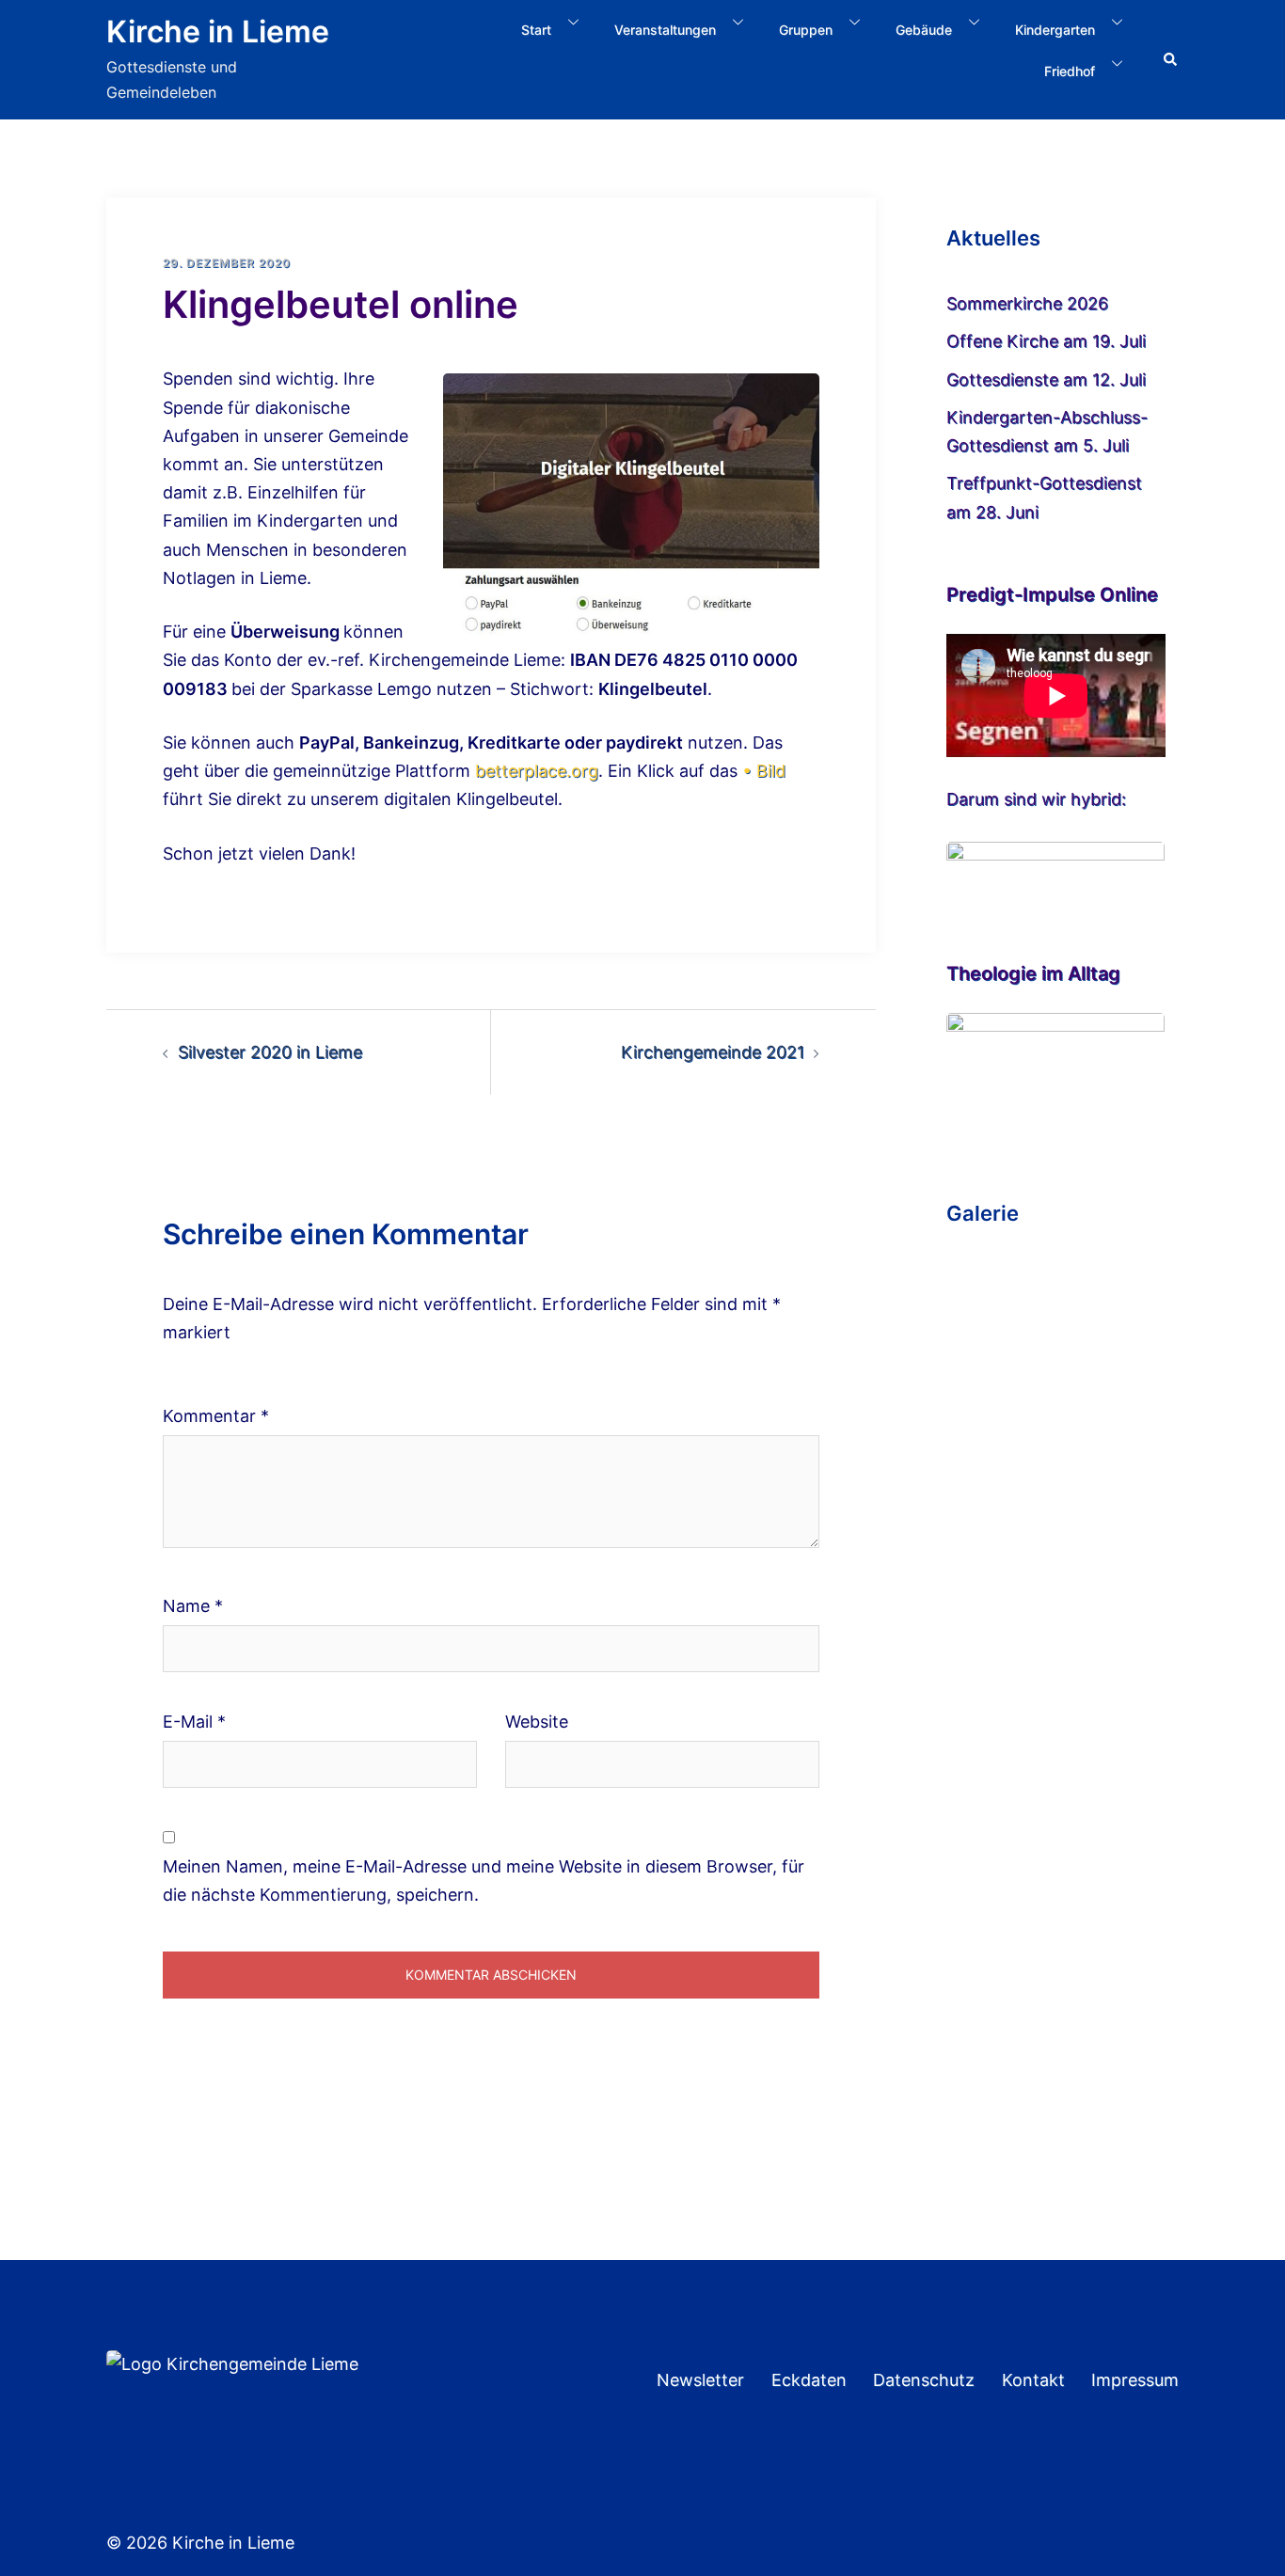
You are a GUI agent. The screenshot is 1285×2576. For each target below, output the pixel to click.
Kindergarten (1055, 30)
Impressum (1135, 2380)
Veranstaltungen (665, 30)
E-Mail (194, 1722)
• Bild (764, 771)
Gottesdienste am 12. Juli (1046, 379)
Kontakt (1033, 2380)
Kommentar (216, 1416)
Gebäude (924, 30)
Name (193, 1606)
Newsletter (700, 2380)
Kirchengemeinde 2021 (713, 1052)
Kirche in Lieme (218, 32)
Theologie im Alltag (1033, 973)
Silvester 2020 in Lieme (270, 1052)
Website (537, 1722)
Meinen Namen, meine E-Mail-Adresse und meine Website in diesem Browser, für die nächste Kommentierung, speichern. (484, 1881)
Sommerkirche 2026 (1027, 303)
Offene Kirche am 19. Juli (1046, 341)
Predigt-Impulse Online (1052, 594)
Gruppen (806, 30)
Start (536, 30)
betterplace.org (537, 771)
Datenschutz (924, 2380)
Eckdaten (809, 2380)
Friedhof (1070, 71)
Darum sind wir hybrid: (1036, 799)
